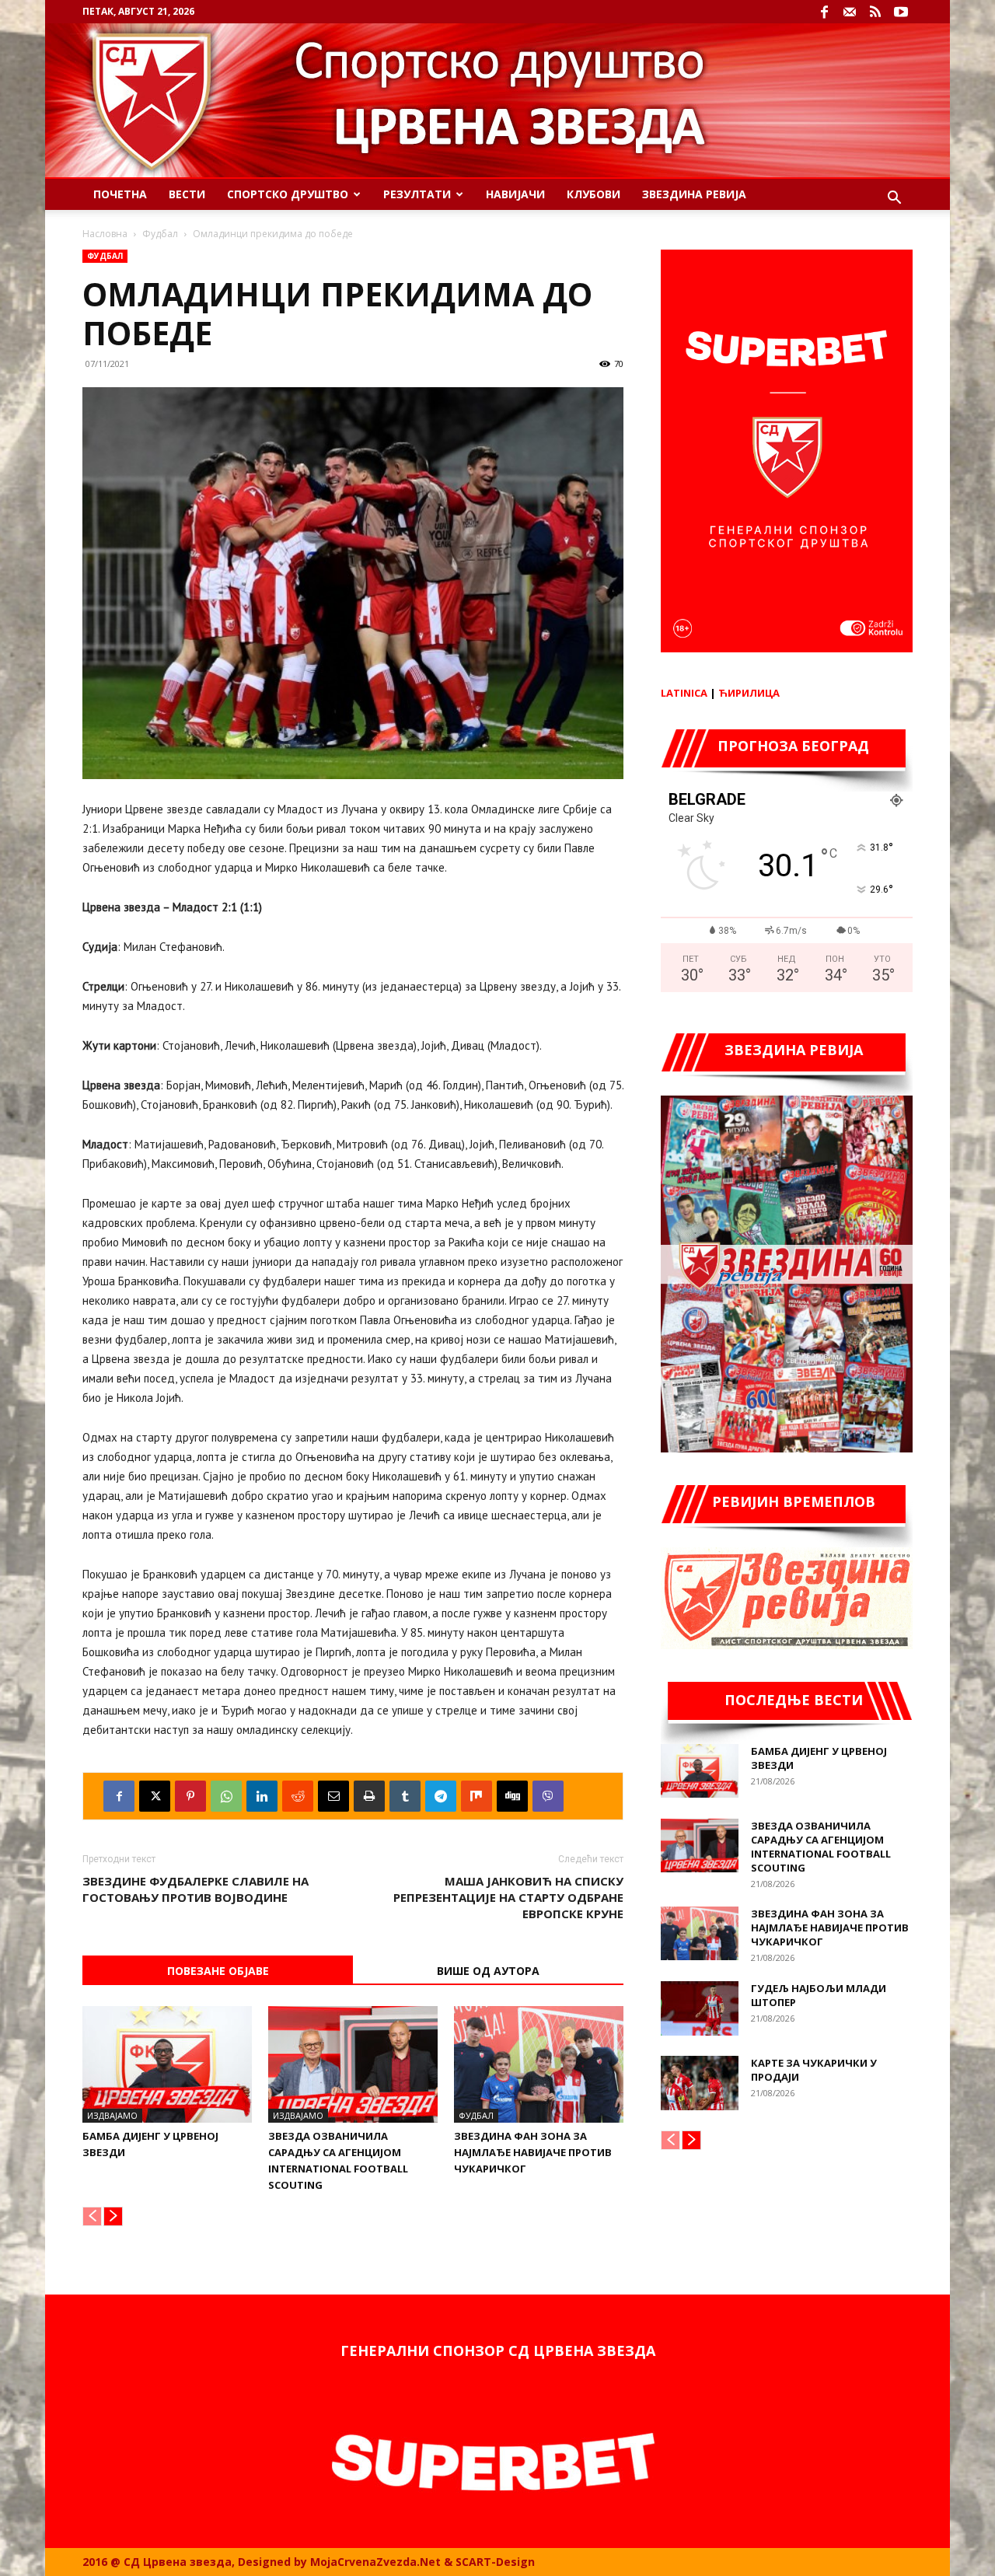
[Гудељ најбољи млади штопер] (700, 2008)
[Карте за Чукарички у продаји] (700, 2083)
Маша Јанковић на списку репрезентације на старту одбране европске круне (508, 1897)
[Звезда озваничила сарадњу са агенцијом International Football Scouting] (353, 2064)
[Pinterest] (190, 1796)
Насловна (105, 234)
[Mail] (850, 12)
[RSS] (875, 12)
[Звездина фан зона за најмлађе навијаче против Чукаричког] (539, 2064)
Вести (187, 194)
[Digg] (512, 1796)
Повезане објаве (218, 1971)
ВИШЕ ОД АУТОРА (488, 1971)
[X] (155, 1796)
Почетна (120, 194)
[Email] (333, 1796)
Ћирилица (749, 693)
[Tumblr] (405, 1796)
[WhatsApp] (226, 1796)
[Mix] (477, 1796)
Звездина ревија (694, 194)
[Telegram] (441, 1796)
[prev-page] (92, 2216)
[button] (894, 199)
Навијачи (515, 194)
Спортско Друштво (288, 194)
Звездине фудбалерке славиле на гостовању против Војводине (196, 1889)
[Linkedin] (262, 1796)
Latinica (684, 693)
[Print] (369, 1796)
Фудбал (160, 234)
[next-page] (113, 2216)
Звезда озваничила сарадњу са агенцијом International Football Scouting (821, 1847)
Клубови (594, 194)
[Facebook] (824, 12)
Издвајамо (112, 2115)
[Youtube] (901, 12)
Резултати (417, 194)
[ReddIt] (298, 1796)
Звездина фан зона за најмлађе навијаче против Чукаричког (533, 2152)
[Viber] (548, 1796)
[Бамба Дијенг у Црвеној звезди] (167, 2064)
